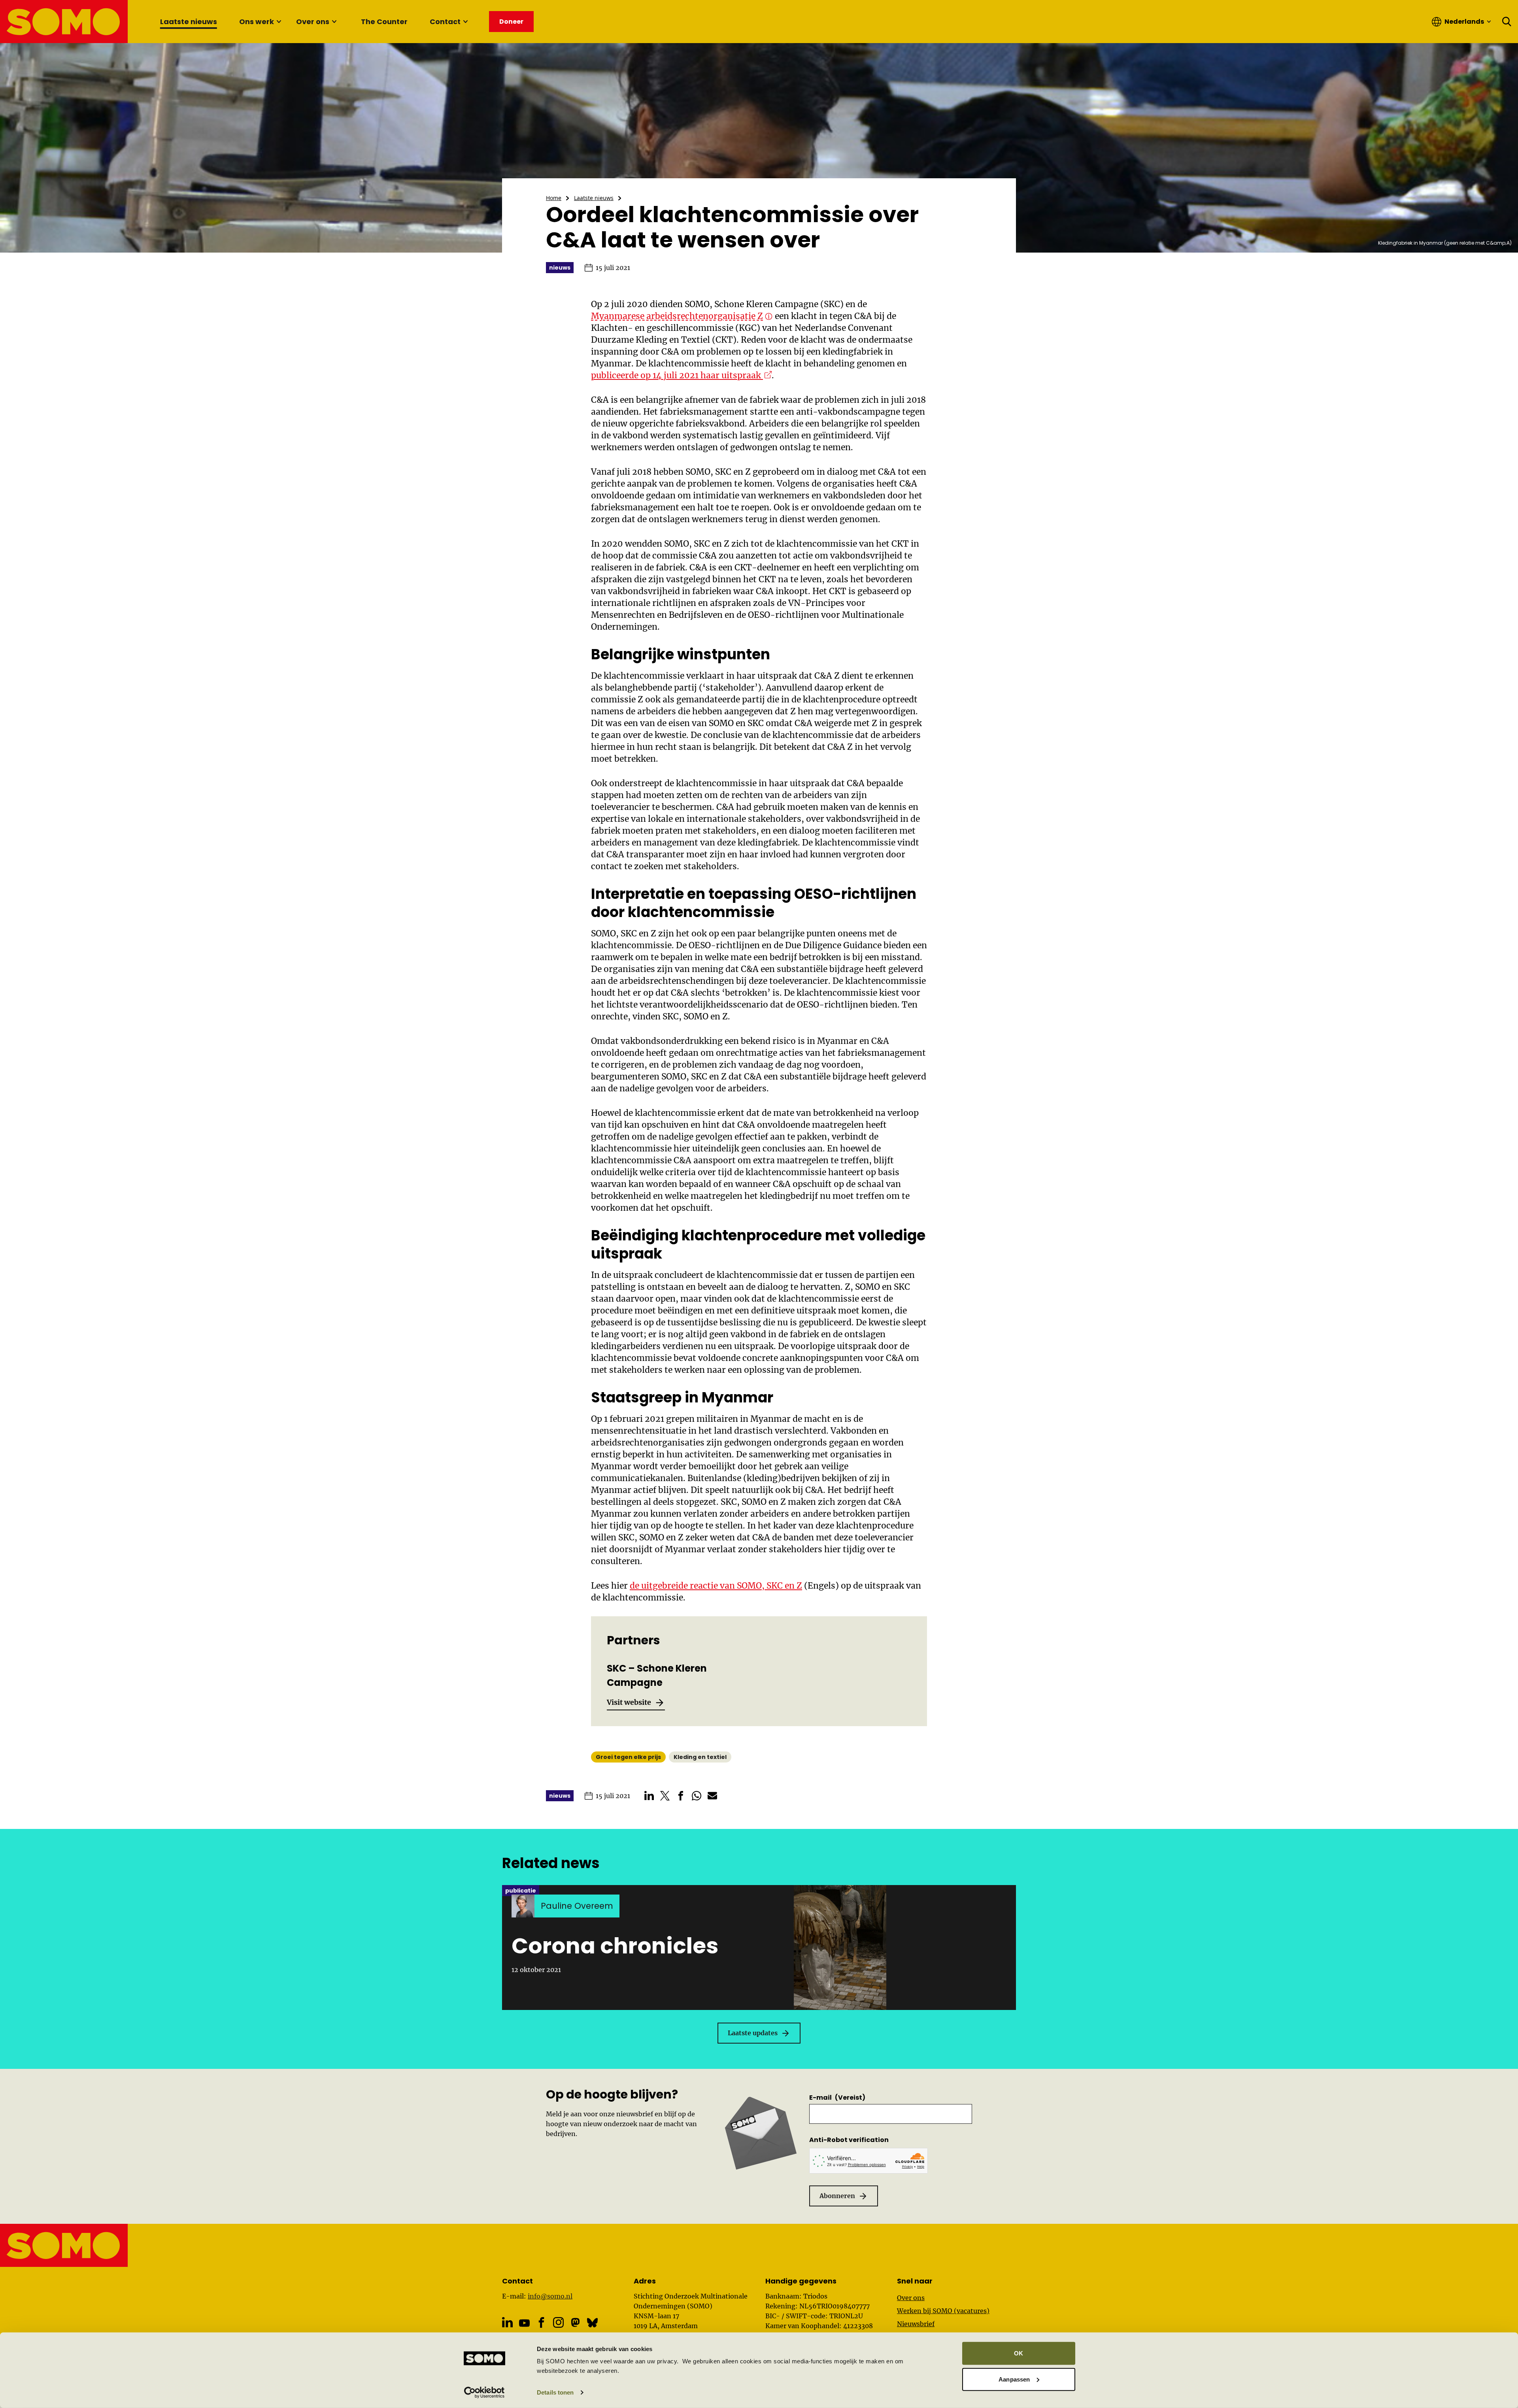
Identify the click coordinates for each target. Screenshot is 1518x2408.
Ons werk (257, 22)
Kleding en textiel (700, 1757)
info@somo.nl (550, 2296)
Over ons (313, 22)
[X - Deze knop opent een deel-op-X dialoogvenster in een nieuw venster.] (665, 1796)
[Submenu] (279, 22)
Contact (445, 22)
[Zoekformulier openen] (1507, 22)
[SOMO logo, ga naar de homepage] (64, 22)
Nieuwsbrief (916, 2324)
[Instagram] (558, 2322)
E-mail (837, 2098)
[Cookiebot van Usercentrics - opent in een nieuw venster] (484, 2393)
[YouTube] (524, 2323)
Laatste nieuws (189, 22)
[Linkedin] (507, 2322)
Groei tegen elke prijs (628, 1757)
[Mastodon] (575, 2322)
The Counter (384, 22)
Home (554, 198)
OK (1019, 2353)
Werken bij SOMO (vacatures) (943, 2311)
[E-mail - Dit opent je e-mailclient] (712, 1796)
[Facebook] (541, 2322)
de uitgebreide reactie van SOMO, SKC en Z (716, 1586)
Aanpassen (1014, 2379)
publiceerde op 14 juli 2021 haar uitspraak (681, 375)
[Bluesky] (592, 2322)
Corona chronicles (615, 1946)
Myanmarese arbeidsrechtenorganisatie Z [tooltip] (677, 316)
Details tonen (555, 2392)
